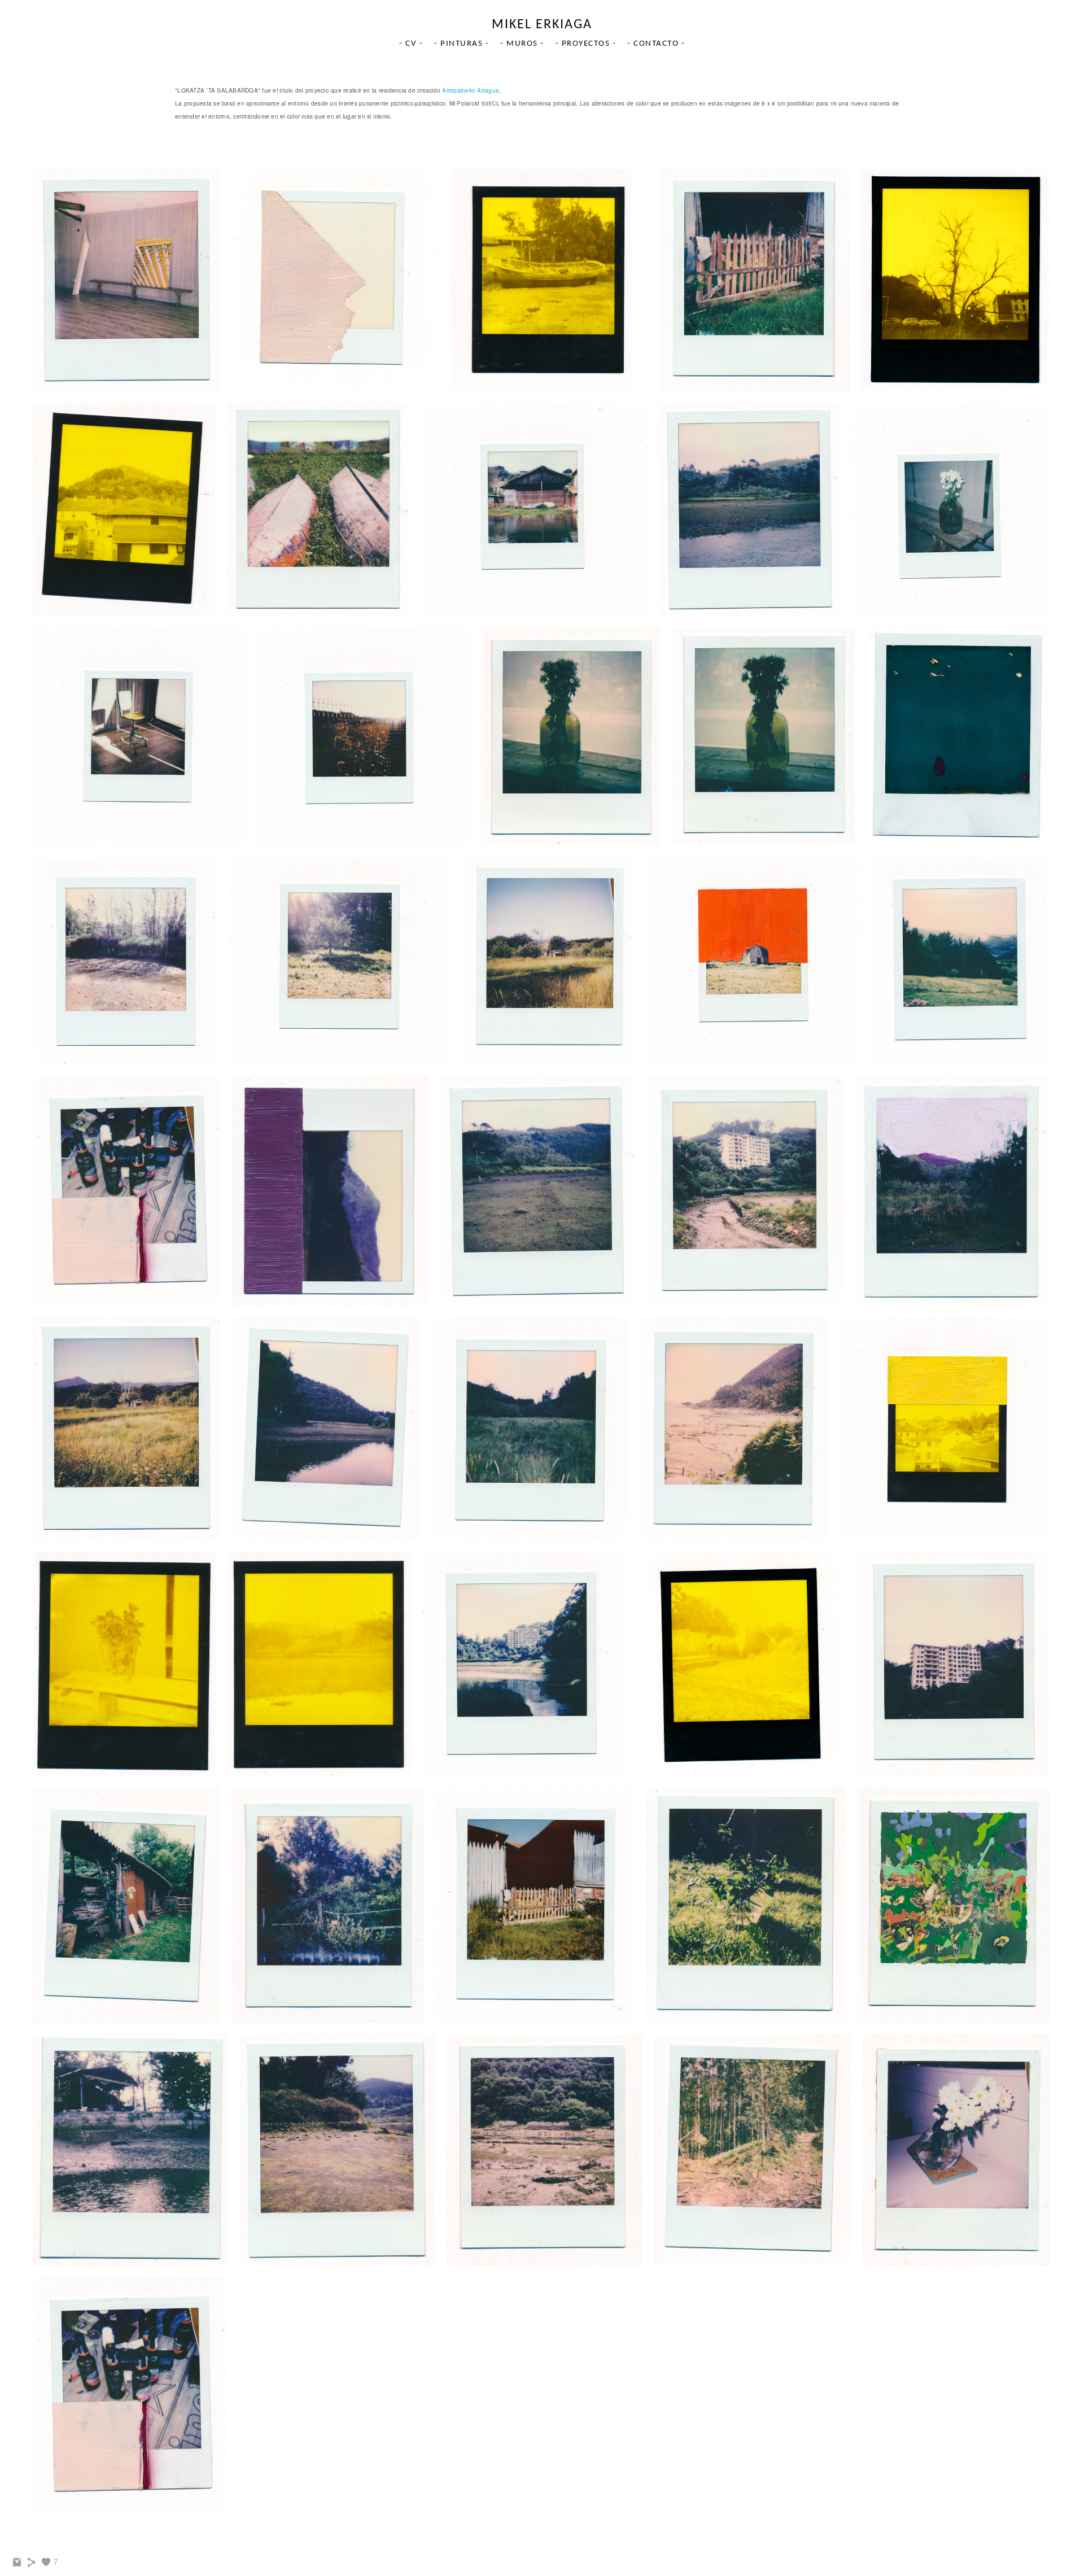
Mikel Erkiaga (542, 25)
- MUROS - (522, 44)
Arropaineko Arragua (471, 90)
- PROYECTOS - (586, 44)
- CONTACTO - (656, 44)
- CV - (411, 44)
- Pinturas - (462, 44)
